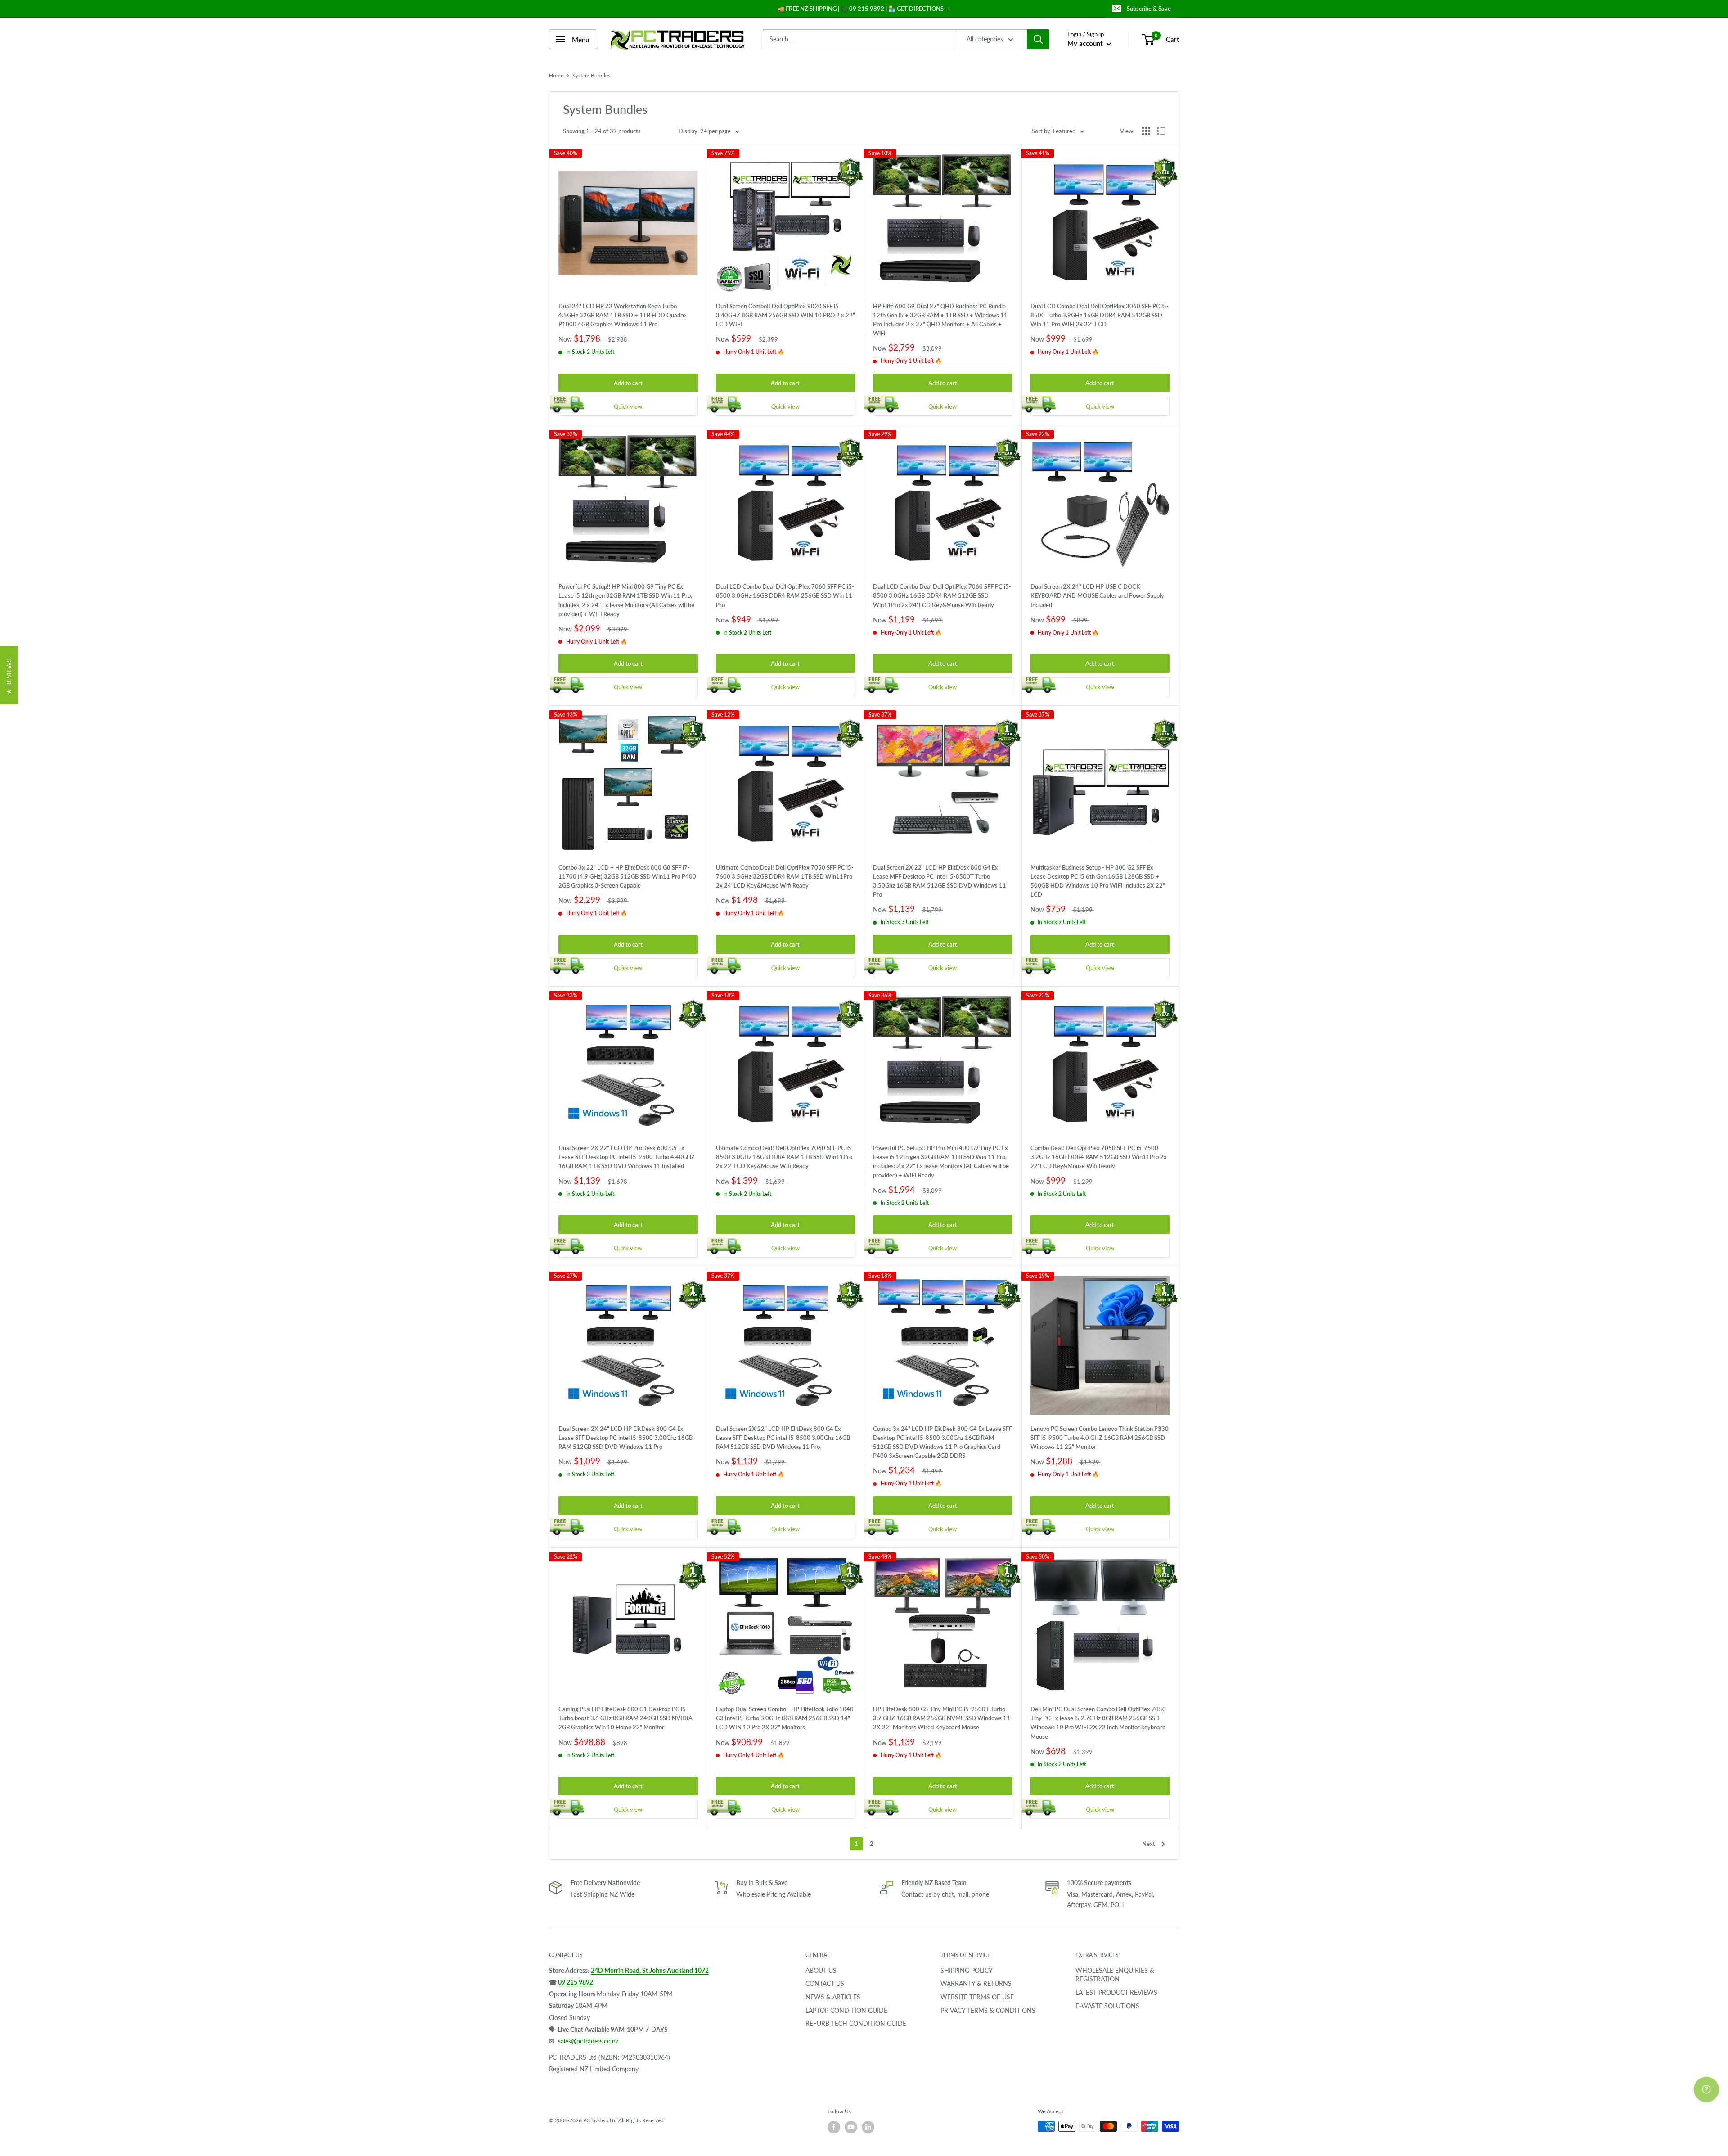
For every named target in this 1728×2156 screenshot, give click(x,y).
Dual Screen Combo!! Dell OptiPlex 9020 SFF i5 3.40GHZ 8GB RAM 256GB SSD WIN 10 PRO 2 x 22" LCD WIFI (785, 315)
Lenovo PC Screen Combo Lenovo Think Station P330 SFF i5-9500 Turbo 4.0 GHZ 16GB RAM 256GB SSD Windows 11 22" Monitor (1100, 1438)
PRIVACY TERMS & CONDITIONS (988, 2010)
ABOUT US (821, 1970)
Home (556, 75)
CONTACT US (825, 1983)
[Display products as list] (1161, 131)
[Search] (1038, 39)
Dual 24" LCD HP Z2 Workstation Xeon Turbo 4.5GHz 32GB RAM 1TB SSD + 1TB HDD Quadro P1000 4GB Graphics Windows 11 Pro (622, 315)
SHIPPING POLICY (967, 1970)
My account (1086, 43)
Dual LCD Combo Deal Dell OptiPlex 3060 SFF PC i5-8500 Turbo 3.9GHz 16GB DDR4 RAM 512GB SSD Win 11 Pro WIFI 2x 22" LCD (1100, 315)
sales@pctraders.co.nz (588, 2041)
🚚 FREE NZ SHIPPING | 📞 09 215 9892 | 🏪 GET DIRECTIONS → (864, 9)
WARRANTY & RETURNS (976, 1983)
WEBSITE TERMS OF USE (977, 1997)
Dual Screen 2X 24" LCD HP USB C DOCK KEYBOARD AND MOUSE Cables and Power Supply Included (1097, 595)
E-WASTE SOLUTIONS (1107, 2006)
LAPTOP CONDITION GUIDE (846, 2010)
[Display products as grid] (1146, 131)
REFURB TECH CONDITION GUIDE (856, 2023)
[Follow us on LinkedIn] (868, 2127)
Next (1149, 1844)
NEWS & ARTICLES (833, 1997)
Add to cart (628, 383)
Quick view (628, 406)
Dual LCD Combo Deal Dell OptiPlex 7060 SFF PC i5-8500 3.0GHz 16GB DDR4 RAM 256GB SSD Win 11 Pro (785, 595)
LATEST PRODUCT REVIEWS (1116, 1992)
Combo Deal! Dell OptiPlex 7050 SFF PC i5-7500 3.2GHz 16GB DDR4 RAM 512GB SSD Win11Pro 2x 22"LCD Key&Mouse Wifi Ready (1099, 1157)
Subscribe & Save (1149, 9)
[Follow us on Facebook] (834, 2127)
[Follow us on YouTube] (851, 2127)
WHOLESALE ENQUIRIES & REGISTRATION (1115, 1975)
